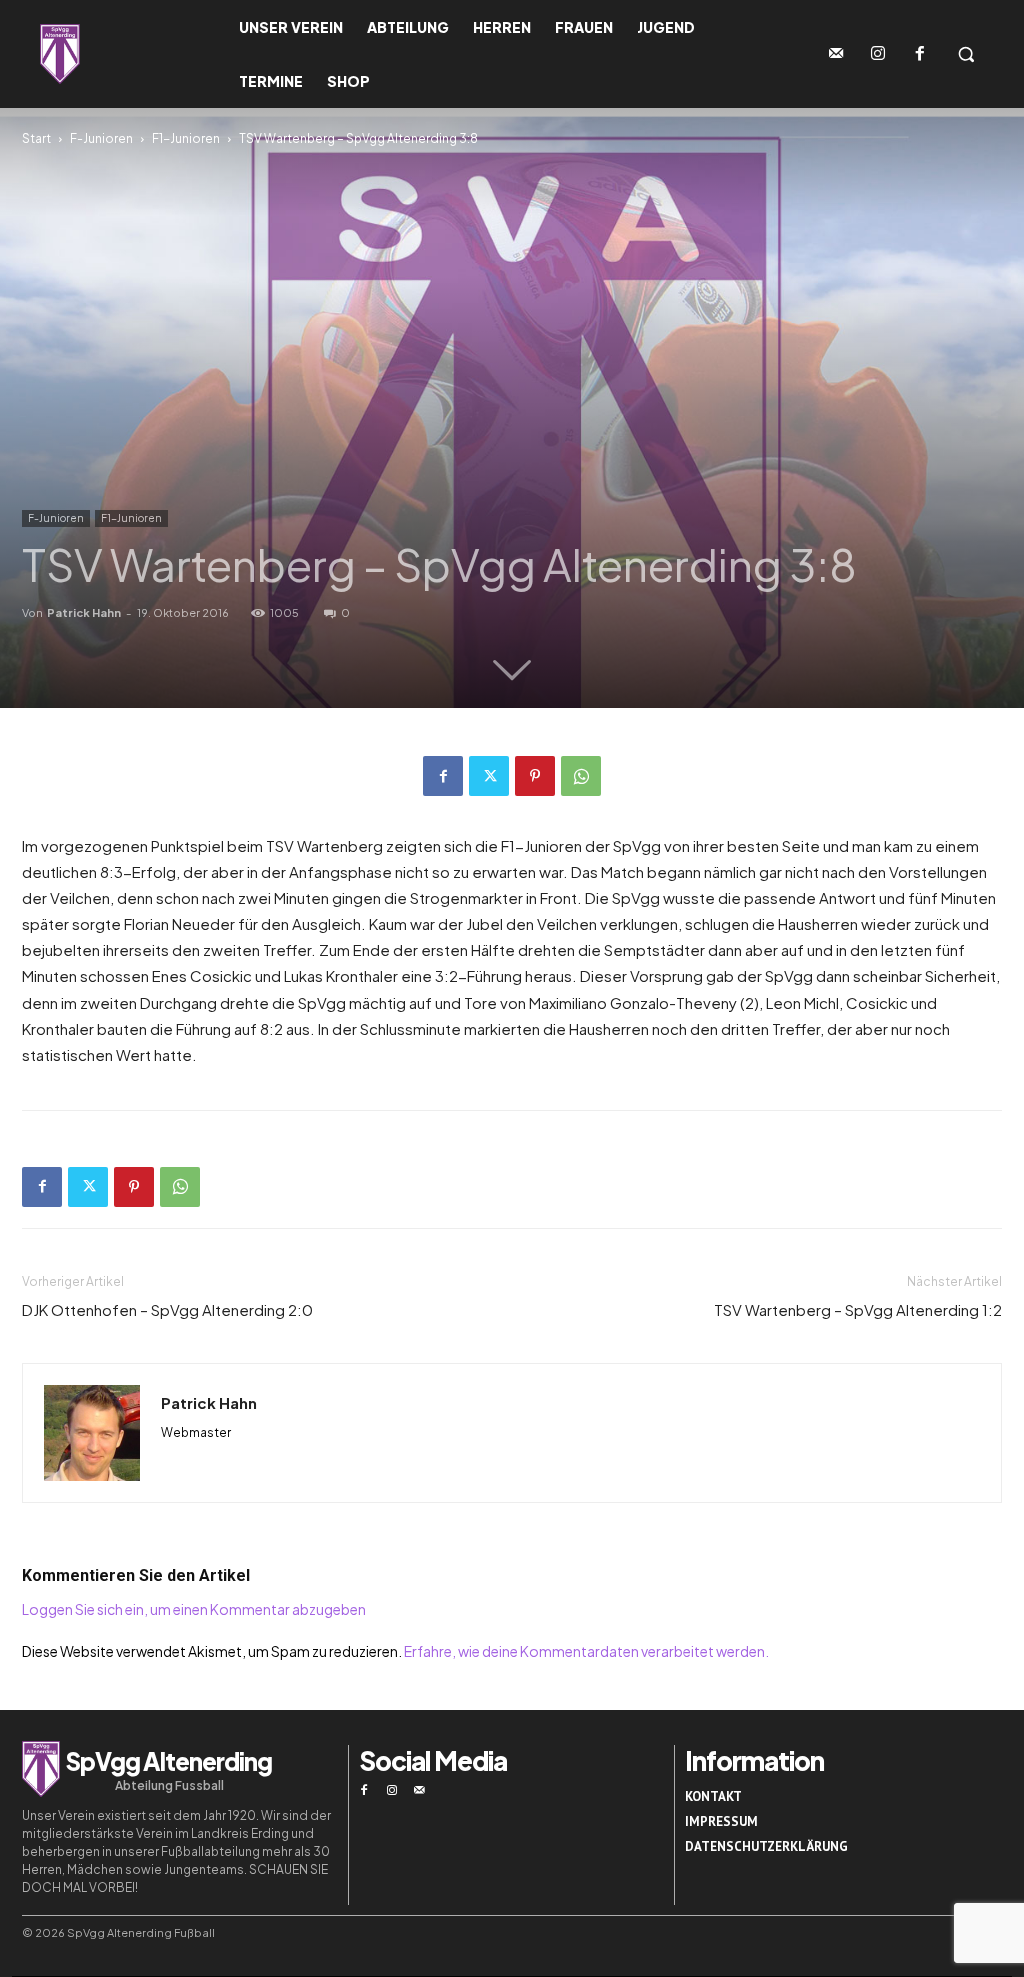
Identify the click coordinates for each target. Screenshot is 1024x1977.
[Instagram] (878, 54)
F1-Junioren (186, 138)
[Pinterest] (535, 776)
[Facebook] (920, 54)
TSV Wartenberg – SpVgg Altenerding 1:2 (858, 1309)
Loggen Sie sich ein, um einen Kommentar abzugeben (194, 1609)
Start (36, 138)
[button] (966, 54)
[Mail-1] (836, 54)
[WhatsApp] (581, 776)
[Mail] (420, 1791)
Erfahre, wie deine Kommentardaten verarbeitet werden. (586, 1651)
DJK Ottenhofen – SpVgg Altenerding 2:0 (167, 1309)
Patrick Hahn (84, 612)
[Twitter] (489, 776)
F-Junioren (101, 138)
